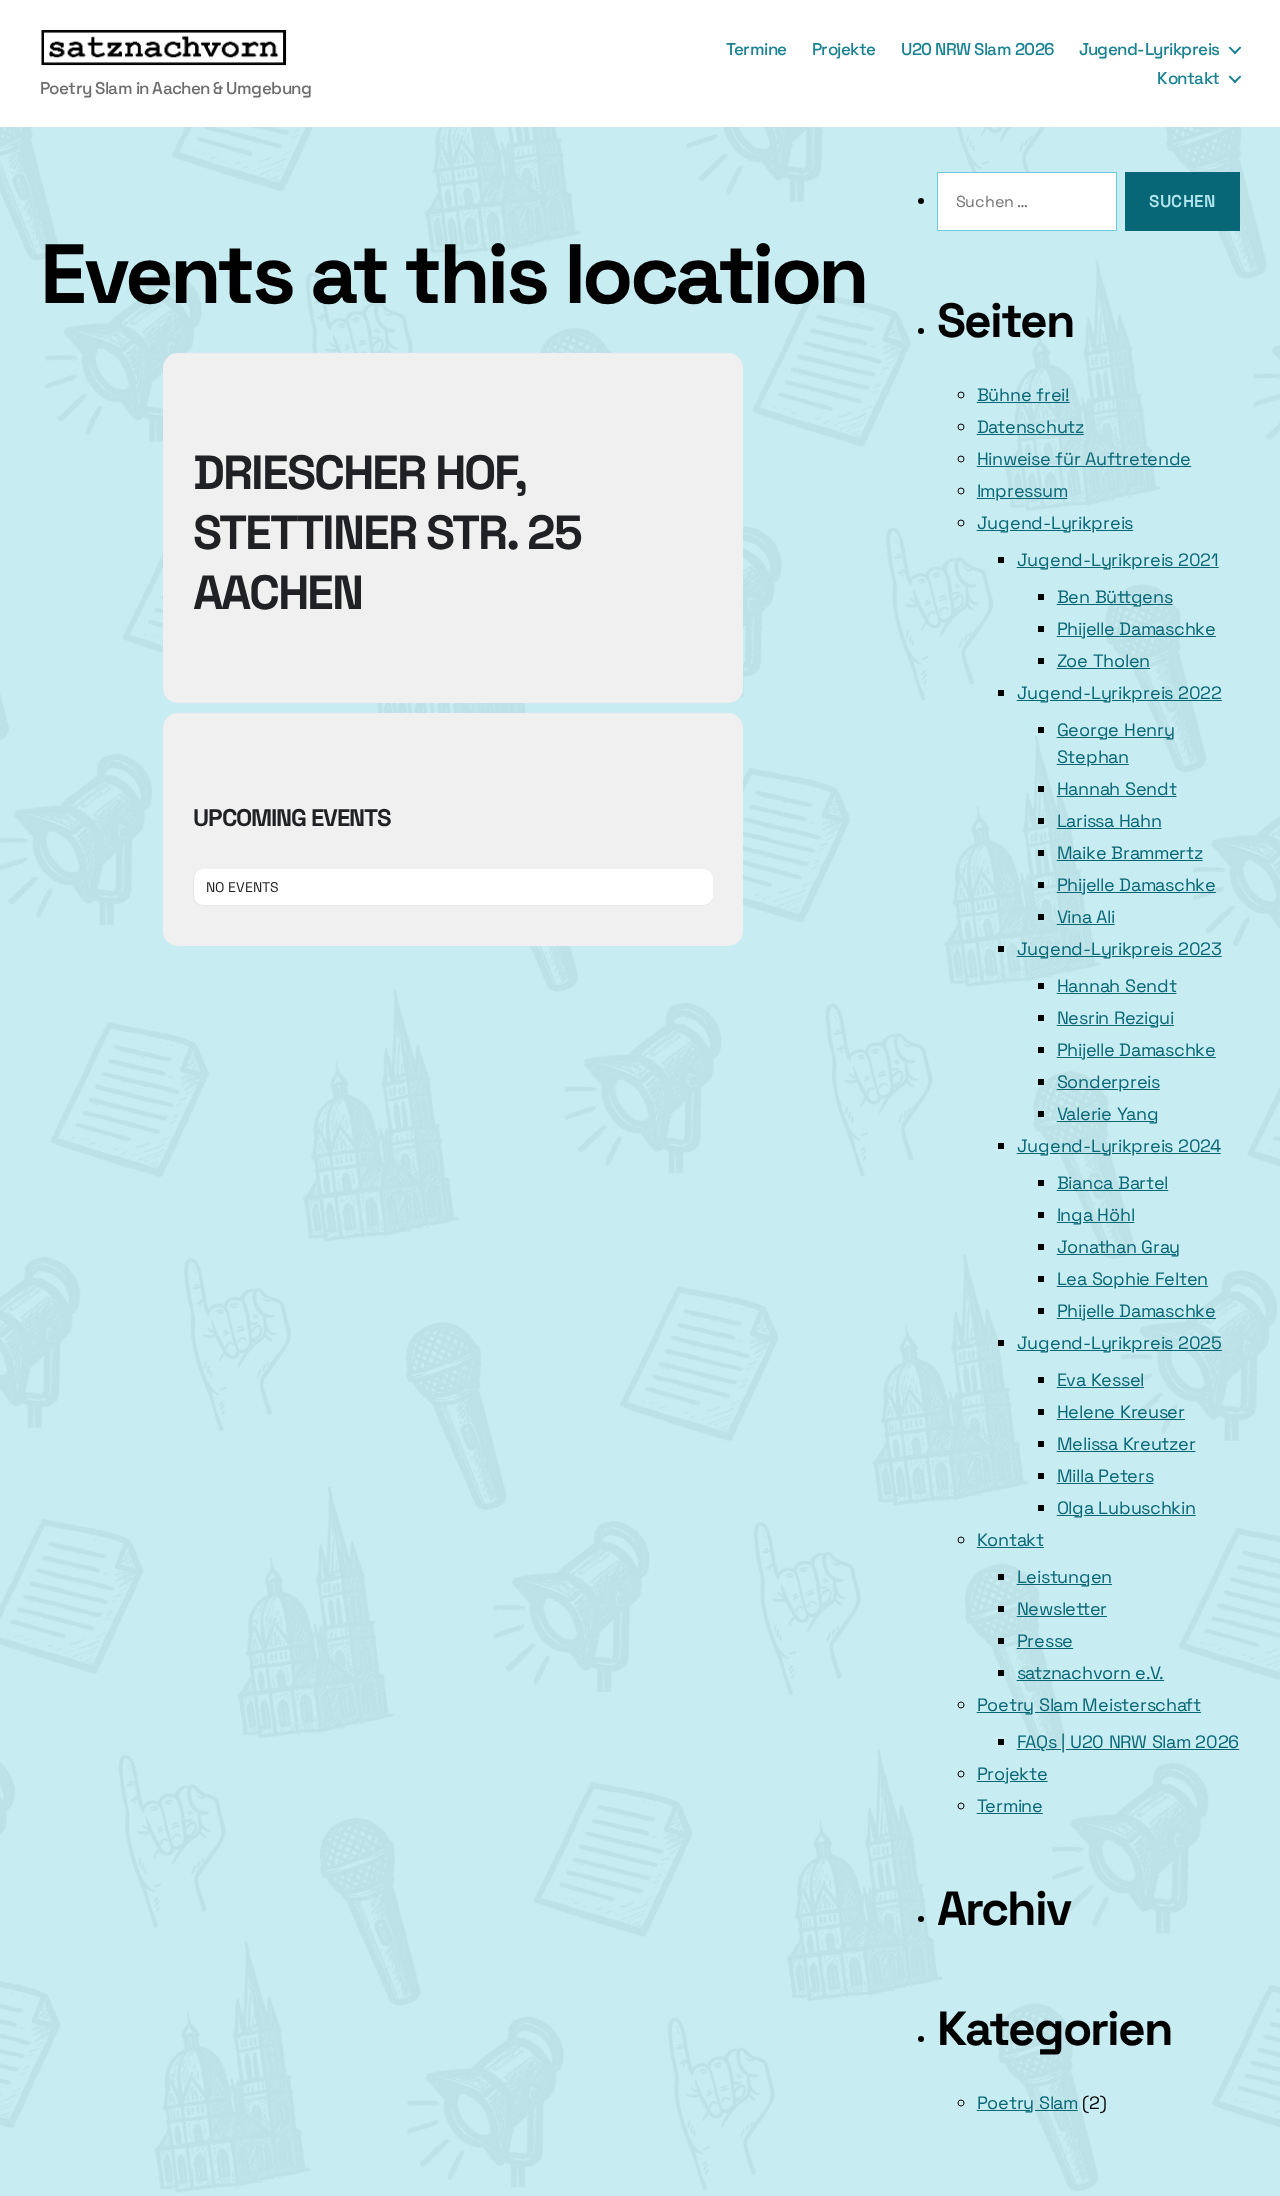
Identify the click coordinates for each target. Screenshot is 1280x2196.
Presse (1045, 1640)
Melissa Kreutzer (1126, 1443)
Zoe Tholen (1103, 660)
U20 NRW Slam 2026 (977, 49)
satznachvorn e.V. (1090, 1672)
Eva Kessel (1100, 1379)
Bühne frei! (1023, 394)
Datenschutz (1030, 426)
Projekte (844, 49)
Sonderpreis (1108, 1081)
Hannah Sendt (1117, 788)
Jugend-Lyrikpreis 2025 (1119, 1342)
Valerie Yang (1108, 1113)
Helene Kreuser (1121, 1411)
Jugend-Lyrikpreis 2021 (1118, 559)
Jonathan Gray (1119, 1246)
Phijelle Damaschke (1136, 628)
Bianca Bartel (1113, 1182)
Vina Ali (1086, 916)
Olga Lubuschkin (1126, 1507)
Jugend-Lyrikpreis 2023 (1119, 948)
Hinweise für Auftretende (1084, 458)
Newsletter (1062, 1608)
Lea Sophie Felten (1132, 1278)
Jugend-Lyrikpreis (1149, 49)
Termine (756, 49)
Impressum (1022, 490)
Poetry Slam (1027, 2102)
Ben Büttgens (1115, 596)
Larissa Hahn (1109, 820)
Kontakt (1188, 78)
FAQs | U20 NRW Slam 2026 (1128, 1741)
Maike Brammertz (1130, 852)
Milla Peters (1105, 1475)
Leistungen (1064, 1576)
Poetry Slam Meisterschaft (1089, 1704)
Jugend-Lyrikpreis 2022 (1119, 692)
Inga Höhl (1096, 1214)
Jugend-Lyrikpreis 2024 (1119, 1145)
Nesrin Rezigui (1115, 1017)
